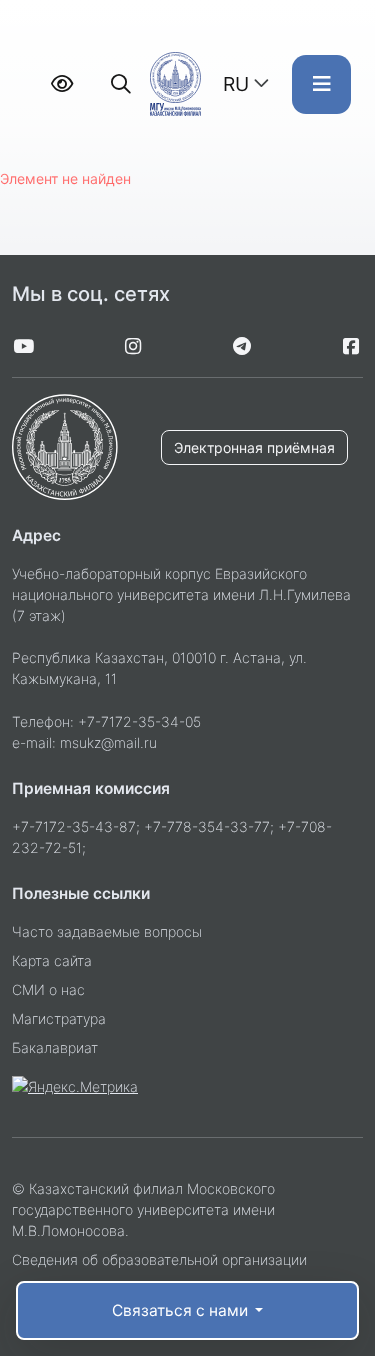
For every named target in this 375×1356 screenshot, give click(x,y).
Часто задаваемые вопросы (107, 931)
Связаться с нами (182, 1310)
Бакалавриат (55, 1047)
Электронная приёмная (254, 447)
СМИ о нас (48, 989)
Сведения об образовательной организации (159, 1259)
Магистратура (59, 1018)
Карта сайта (52, 960)
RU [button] (236, 84)
